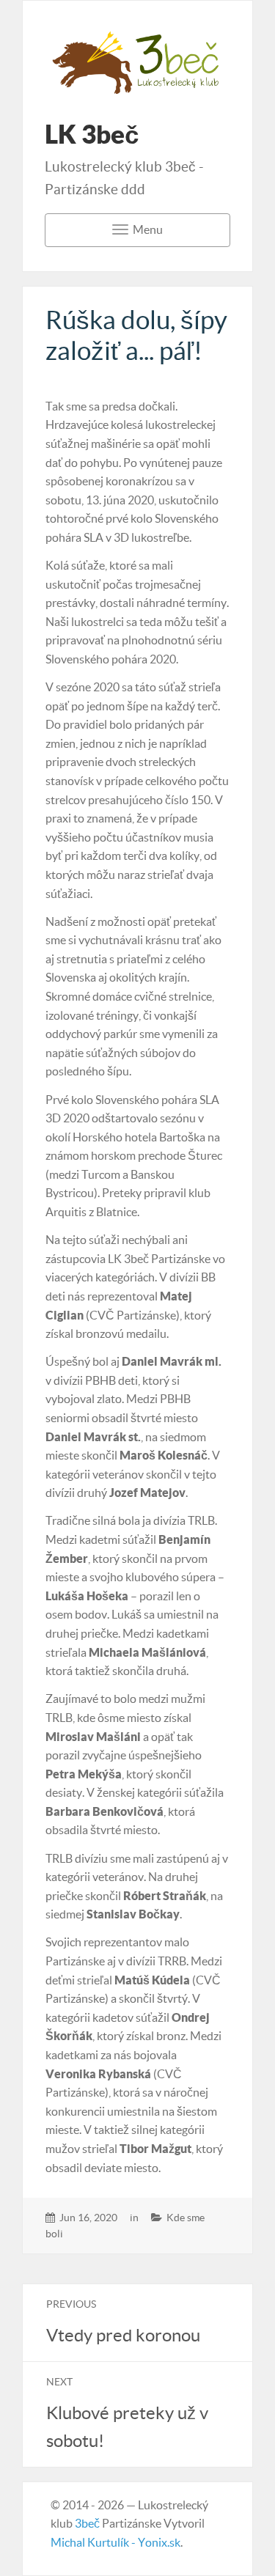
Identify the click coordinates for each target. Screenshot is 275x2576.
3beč (87, 2523)
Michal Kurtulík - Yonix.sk (115, 2542)
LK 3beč (92, 134)
